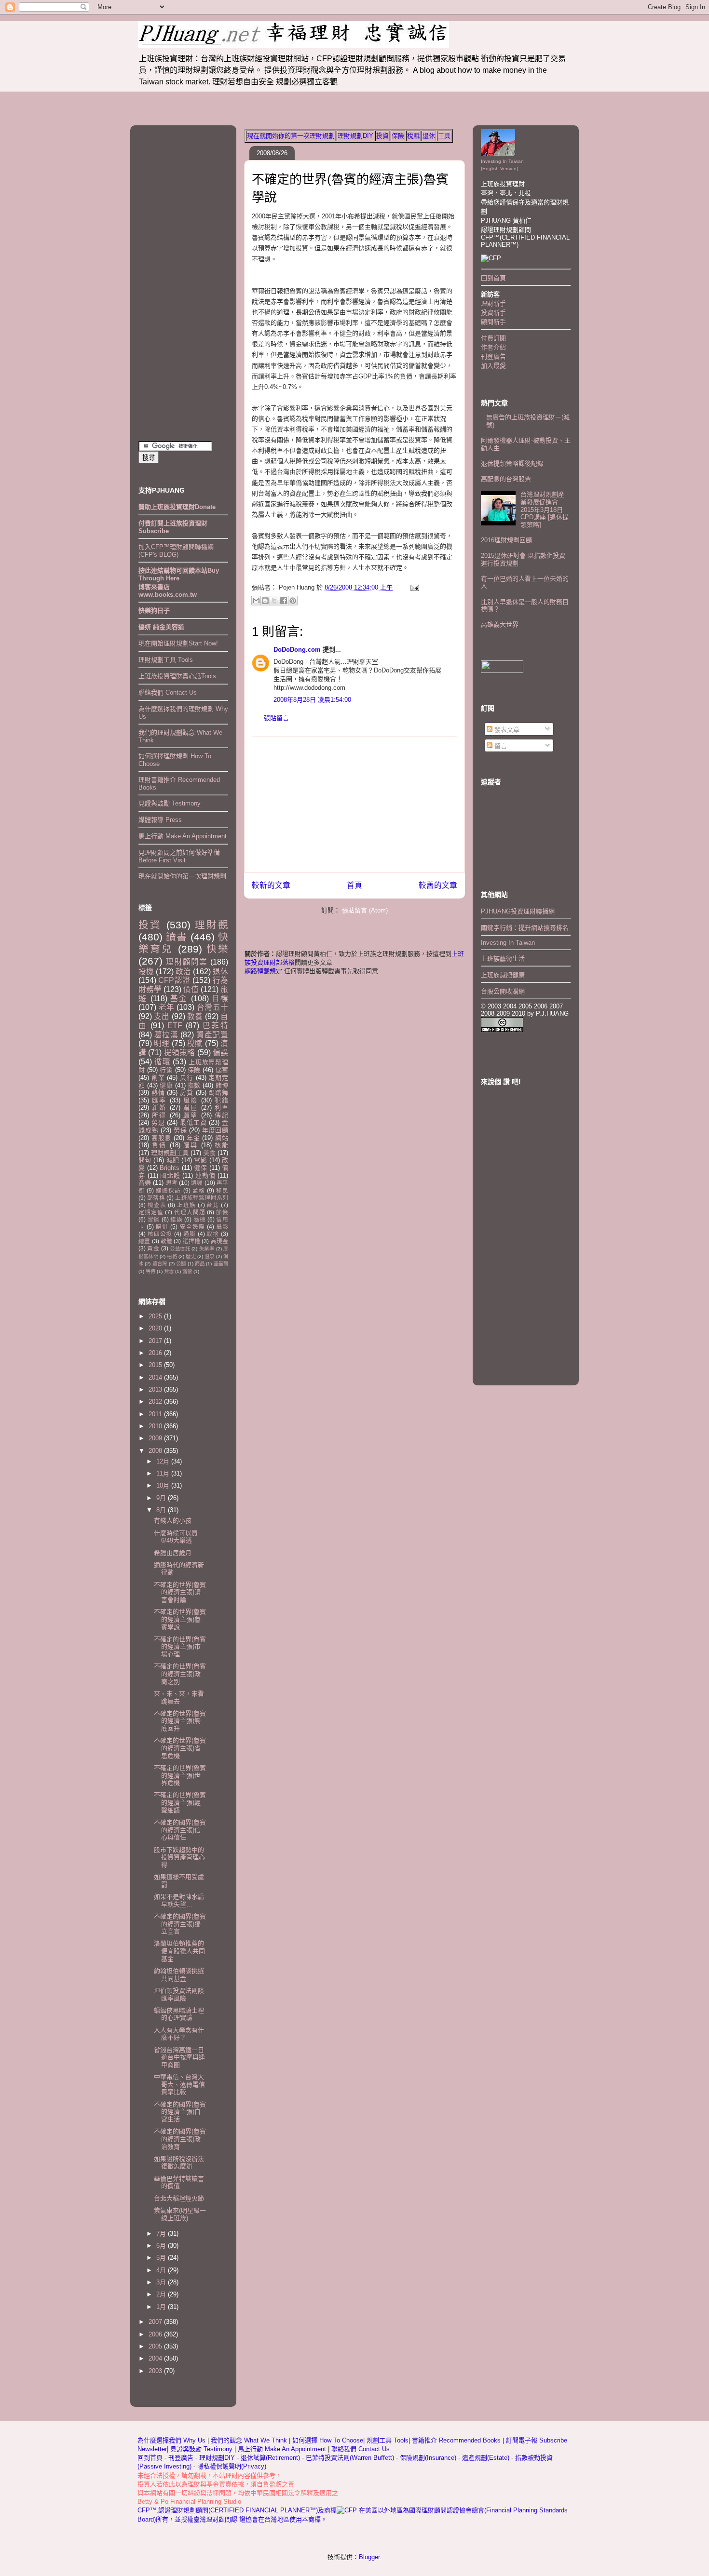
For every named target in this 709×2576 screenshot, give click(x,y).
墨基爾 (221, 1264)
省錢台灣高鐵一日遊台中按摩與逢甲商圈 (179, 2057)
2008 (156, 1451)
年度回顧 (215, 1130)
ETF (175, 1026)
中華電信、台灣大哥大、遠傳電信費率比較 (179, 2084)
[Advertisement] (354, 805)
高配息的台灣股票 (506, 479)
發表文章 (506, 730)
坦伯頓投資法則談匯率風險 (179, 1994)
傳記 (221, 1115)
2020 (156, 1328)
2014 (156, 1377)
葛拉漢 (166, 1035)
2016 (156, 1353)
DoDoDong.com (297, 650)
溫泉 (209, 1256)
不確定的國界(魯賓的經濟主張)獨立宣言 (180, 1924)
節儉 (222, 1212)
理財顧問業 (187, 962)
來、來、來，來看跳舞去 (179, 1697)
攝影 (222, 1227)
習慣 (154, 1219)
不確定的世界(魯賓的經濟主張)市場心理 (180, 1647)
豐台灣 (160, 1264)
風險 (191, 1100)
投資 (382, 136)
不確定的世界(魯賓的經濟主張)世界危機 (180, 1775)
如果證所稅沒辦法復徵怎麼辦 (179, 2163)
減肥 (173, 1160)
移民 (222, 1190)
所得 (159, 1115)
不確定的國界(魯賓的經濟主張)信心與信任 (180, 1830)
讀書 (177, 937)
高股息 (161, 1138)
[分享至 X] (274, 601)
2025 (156, 1316)
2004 (156, 2358)
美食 (209, 1153)
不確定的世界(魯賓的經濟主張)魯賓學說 (180, 1619)
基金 (179, 999)
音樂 (145, 1183)
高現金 (219, 1241)
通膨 (190, 1234)
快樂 (217, 949)
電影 (200, 1160)
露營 (187, 1271)
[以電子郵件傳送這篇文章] (256, 601)
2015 (156, 1365)
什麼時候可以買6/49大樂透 (176, 1537)
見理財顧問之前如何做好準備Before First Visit (179, 856)
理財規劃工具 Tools (166, 660)
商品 (200, 1264)
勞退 (158, 1122)
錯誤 (176, 1219)
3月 (162, 2282)
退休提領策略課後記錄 (512, 463)
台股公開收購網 (503, 991)
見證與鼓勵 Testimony (170, 803)
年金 (193, 1138)
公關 (181, 1264)
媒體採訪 (168, 1190)
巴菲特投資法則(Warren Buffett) (350, 2458)
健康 (166, 1085)
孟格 (199, 1190)
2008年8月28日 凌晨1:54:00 (312, 700)
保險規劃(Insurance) (428, 2458)
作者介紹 (493, 347)
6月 (162, 2246)
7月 (162, 2234)
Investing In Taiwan (508, 943)
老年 (167, 1007)
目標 (220, 999)
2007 (156, 2322)
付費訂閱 (493, 338)
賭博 (222, 1085)
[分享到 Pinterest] (293, 601)
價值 (191, 989)
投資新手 (493, 313)
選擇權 (192, 1241)
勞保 (180, 1130)
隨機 (199, 1219)
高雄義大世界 (500, 624)
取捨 (213, 1234)
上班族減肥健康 (503, 975)
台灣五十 (213, 1007)
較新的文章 (271, 885)
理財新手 (493, 303)
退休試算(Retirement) (270, 2458)
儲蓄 (222, 1070)
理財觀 (211, 925)
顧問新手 (493, 322)
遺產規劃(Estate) (486, 2458)
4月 (162, 2270)
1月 (162, 2307)
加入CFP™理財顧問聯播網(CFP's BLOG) (176, 551)
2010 (156, 1426)
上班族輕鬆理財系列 (202, 1198)
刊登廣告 (493, 356)
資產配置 (212, 1035)
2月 (162, 2294)
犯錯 (221, 1100)
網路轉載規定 (263, 971)
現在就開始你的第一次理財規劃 (291, 136)
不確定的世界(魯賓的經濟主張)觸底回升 (180, 1721)
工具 (444, 136)
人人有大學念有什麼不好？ (179, 2034)
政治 (183, 972)
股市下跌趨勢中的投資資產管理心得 (179, 1857)
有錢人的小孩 (173, 1521)
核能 (221, 1145)
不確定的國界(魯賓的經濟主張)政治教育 (180, 2139)
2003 (156, 2371)
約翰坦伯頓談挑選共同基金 (179, 1975)
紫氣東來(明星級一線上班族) (180, 2214)
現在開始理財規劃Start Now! (178, 643)
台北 (213, 1205)
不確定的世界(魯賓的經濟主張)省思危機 (180, 1748)
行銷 (166, 1070)
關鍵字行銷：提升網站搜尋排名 (525, 928)
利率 (221, 1107)
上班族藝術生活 (503, 959)
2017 (156, 1341)
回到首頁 (493, 278)
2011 (156, 1414)
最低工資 (193, 1122)
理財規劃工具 (170, 1153)
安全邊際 (192, 1227)
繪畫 (144, 1241)
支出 (162, 1016)
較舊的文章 (438, 885)
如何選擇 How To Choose (328, 2440)
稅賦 (413, 136)
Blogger (369, 2557)
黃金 (153, 1248)
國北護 (170, 1175)
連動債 (205, 1175)
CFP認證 (174, 980)
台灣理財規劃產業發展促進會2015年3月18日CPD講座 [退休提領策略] (545, 509)
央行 (187, 1078)
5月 (162, 2258)
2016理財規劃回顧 (506, 540)
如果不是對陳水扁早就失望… (179, 1900)
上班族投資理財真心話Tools (177, 676)
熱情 (158, 1093)
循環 (163, 1062)
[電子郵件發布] (413, 587)
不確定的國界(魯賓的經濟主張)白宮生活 (180, 2112)
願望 (191, 1115)
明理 (162, 1043)
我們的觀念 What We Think (250, 2440)
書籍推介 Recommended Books (457, 2440)
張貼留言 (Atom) (365, 910)
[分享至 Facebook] (284, 601)
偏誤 (220, 1053)
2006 (156, 2334)
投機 (146, 972)
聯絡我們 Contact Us (168, 692)
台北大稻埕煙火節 (179, 2198)
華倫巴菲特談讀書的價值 (179, 2182)
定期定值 (151, 1212)
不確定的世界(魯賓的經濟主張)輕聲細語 (180, 1802)
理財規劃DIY (355, 136)
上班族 (186, 1205)
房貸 (187, 1093)
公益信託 (180, 1249)
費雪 (169, 1271)
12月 (164, 1461)
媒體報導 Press (160, 820)
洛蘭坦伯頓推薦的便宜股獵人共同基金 (179, 1951)
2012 (156, 1402)
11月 (164, 1473)
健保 (200, 1168)
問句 (145, 1160)
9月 (162, 1498)
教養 (195, 1016)
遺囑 (197, 1183)
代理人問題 (190, 1212)
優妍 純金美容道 (161, 627)
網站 (222, 1138)
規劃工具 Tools (388, 2440)
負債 (159, 1145)
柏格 (172, 1256)
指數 (194, 1085)
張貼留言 (276, 718)
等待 (150, 1271)
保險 (398, 136)
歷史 (191, 1256)
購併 (162, 1227)
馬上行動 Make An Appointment (183, 836)
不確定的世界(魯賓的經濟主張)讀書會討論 (180, 1592)
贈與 (191, 1145)
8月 (162, 1510)
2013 (156, 1389)
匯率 (159, 1100)
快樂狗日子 (154, 610)
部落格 (156, 1198)
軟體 (166, 1241)
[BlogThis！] (265, 601)
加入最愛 (493, 366)
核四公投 (160, 1234)
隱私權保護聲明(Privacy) (232, 2466)
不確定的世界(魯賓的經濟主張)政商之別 (180, 1674)
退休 (429, 136)
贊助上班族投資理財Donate (177, 507)
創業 (158, 1078)
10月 (164, 1485)
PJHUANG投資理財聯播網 (518, 911)
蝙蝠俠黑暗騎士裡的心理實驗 (179, 2014)
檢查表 (157, 1205)
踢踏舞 (218, 1093)
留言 (500, 746)
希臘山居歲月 (173, 1553)
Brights (170, 1168)
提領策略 (180, 1053)
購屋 (191, 1107)
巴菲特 (215, 1026)
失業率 (207, 1249)
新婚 (159, 1107)
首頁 (354, 885)
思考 (172, 1183)
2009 (156, 1438)
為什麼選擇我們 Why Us (172, 2440)
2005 (156, 2346)
